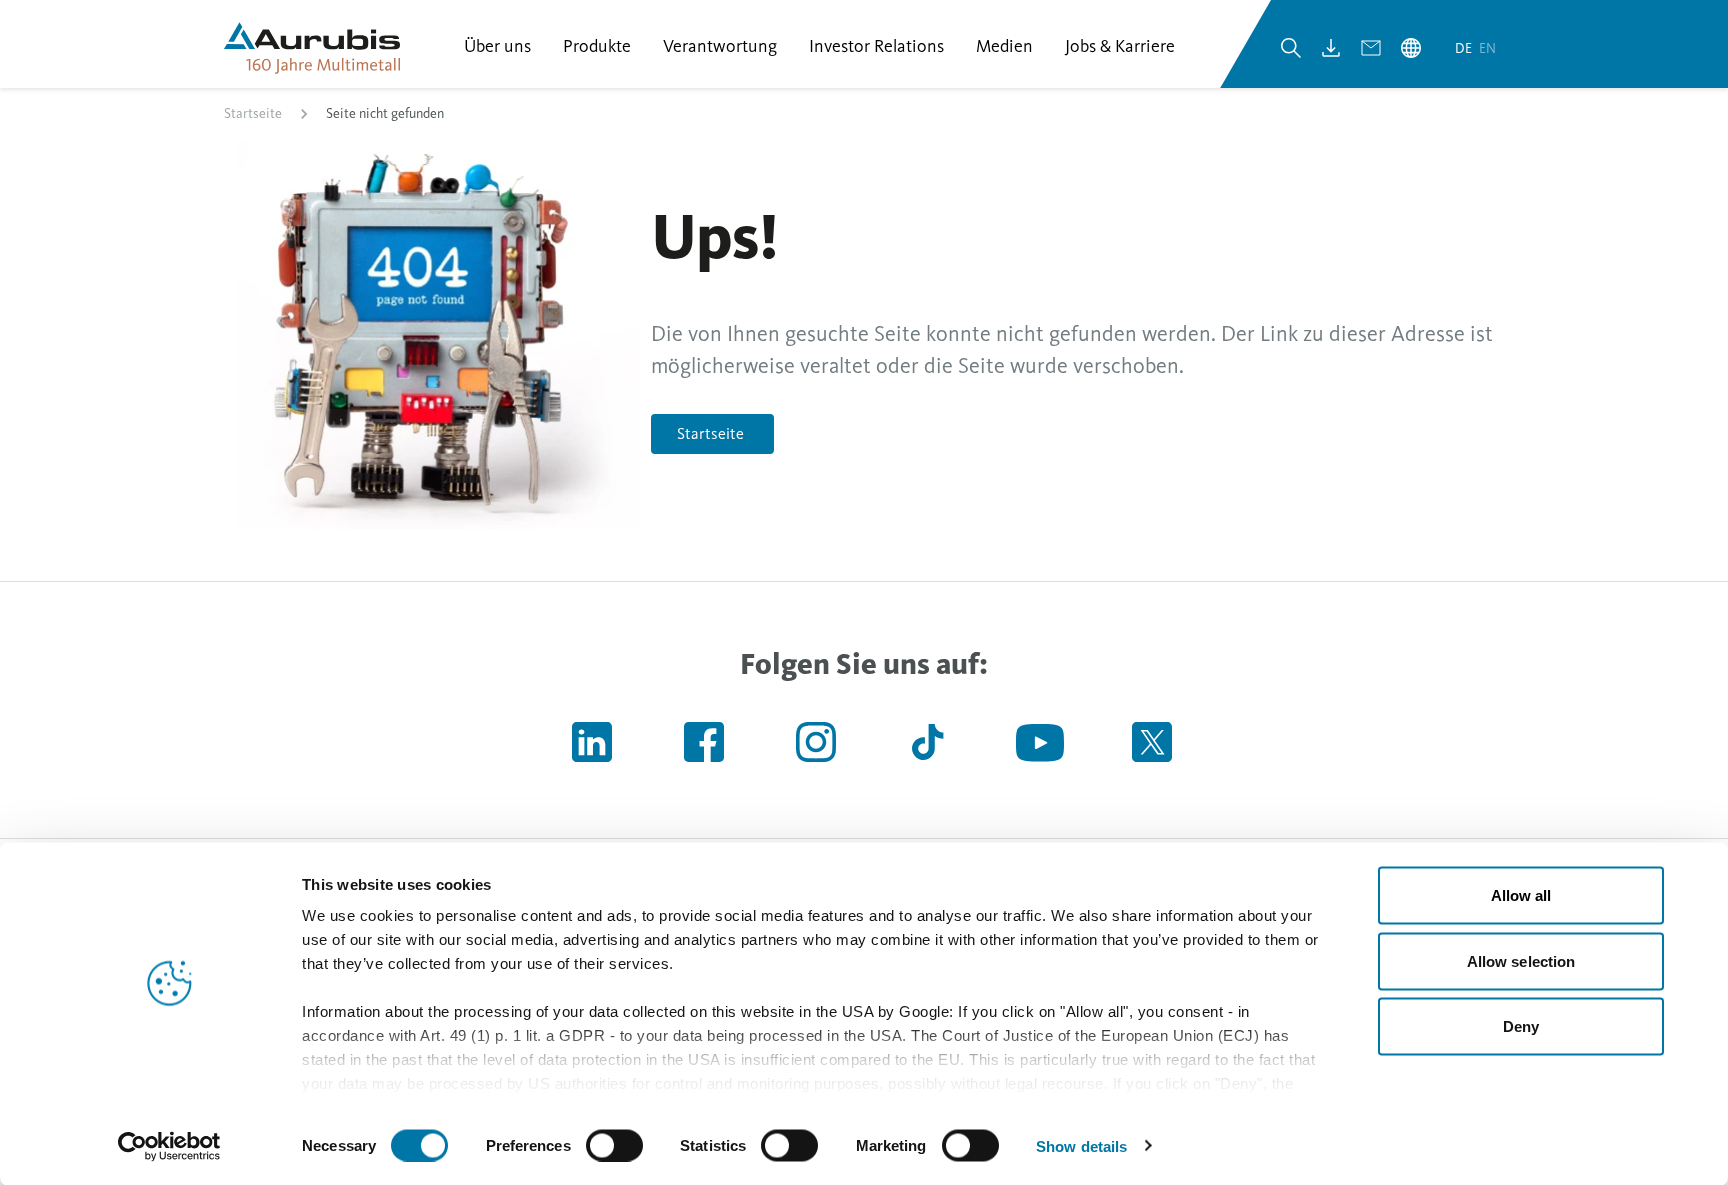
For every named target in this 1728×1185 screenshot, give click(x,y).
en (1487, 48)
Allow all (1521, 895)
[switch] (614, 1145)
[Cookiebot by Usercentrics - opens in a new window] (169, 1146)
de (1465, 48)
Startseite (253, 113)
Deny (1521, 1026)
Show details (1081, 1145)
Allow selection (1521, 960)
